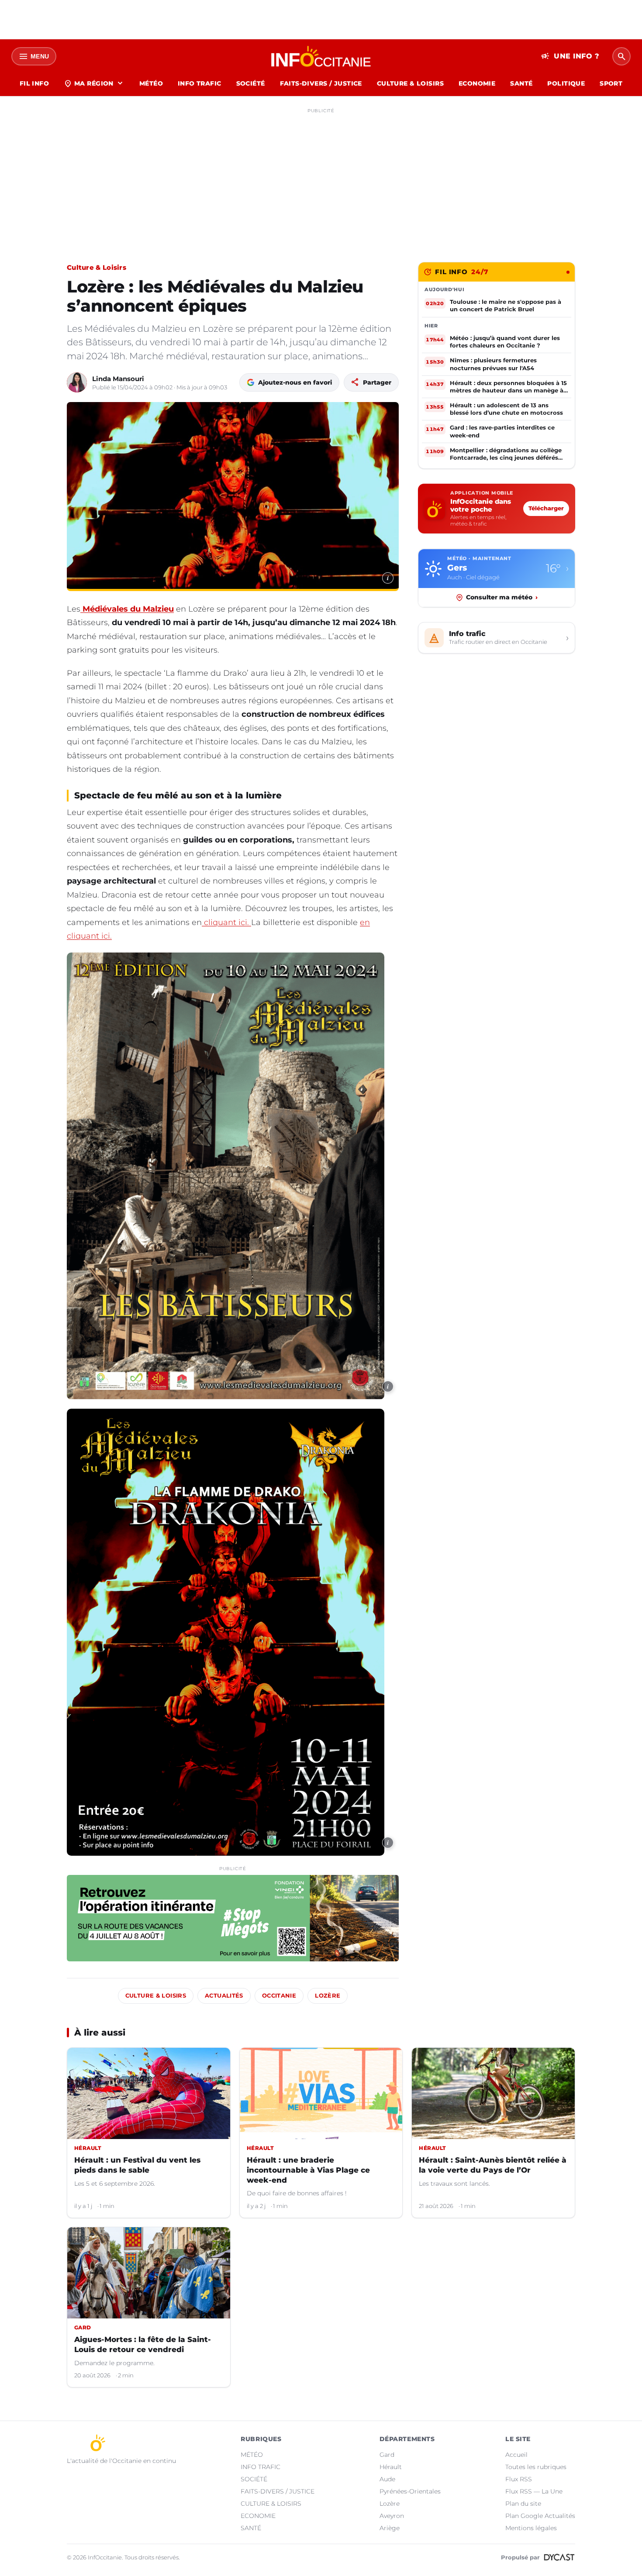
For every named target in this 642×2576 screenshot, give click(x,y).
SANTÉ (521, 83)
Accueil (516, 2455)
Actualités (224, 1996)
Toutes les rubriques (536, 2467)
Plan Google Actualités (540, 2516)
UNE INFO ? (570, 56)
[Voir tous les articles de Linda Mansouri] (77, 382)
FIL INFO (34, 83)
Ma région (94, 83)
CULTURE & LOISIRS (410, 83)
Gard (387, 2455)
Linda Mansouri (118, 379)
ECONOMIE (477, 83)
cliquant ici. (226, 922)
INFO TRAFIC (200, 83)
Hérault (391, 2467)
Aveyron (392, 2516)
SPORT (611, 83)
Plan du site (523, 2504)
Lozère (328, 1996)
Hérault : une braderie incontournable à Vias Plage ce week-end (308, 2170)
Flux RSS (519, 2479)
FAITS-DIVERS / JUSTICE (321, 83)
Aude (387, 2479)
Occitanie (279, 1996)
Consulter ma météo (502, 597)
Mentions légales (531, 2528)
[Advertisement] (321, 178)
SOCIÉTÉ (251, 83)
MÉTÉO (151, 83)
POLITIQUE (566, 83)
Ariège (390, 2528)
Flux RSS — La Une (534, 2491)
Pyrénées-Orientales (410, 2491)
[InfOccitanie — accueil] (321, 56)
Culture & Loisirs (97, 267)
